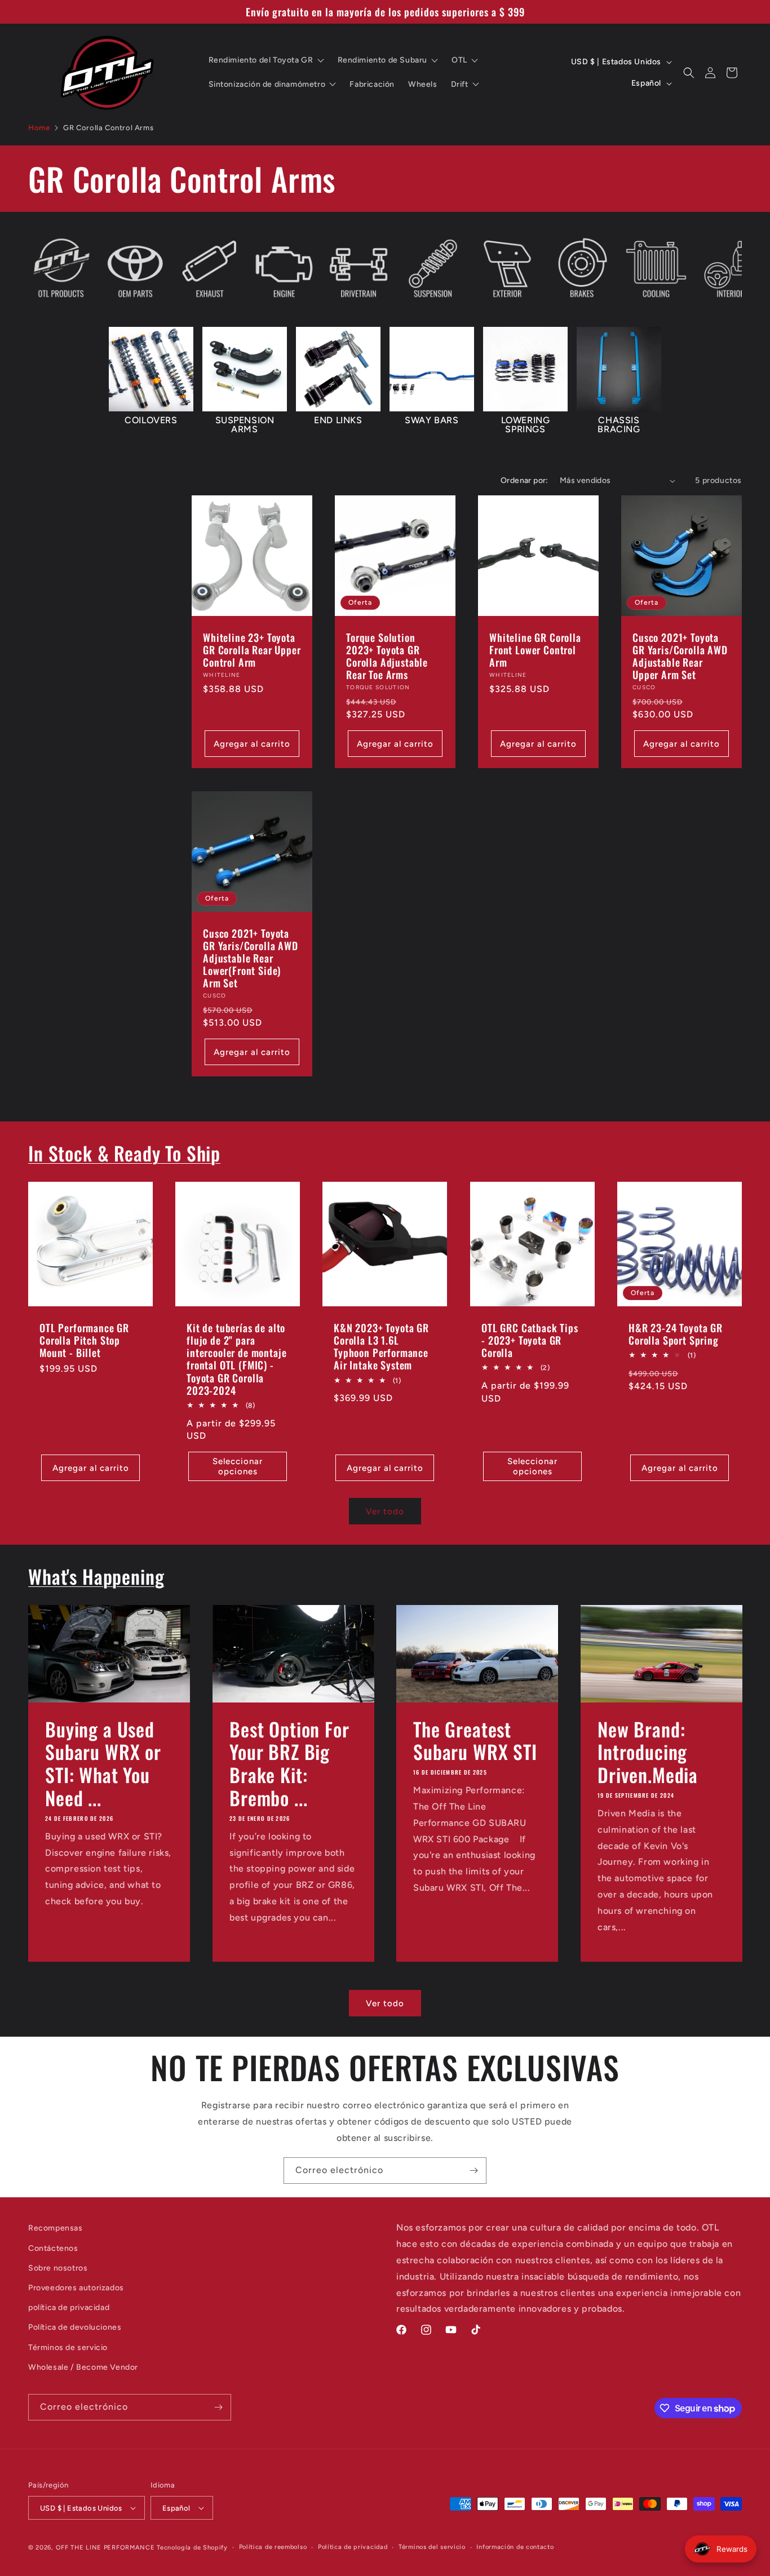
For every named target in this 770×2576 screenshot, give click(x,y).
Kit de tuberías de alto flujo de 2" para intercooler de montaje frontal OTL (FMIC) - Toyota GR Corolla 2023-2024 (236, 1359)
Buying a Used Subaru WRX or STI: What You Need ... (103, 1763)
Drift (460, 84)
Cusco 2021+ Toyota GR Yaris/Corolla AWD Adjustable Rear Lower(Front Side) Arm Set (251, 958)
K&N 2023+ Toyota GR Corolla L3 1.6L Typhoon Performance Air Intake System (381, 1346)
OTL (459, 60)
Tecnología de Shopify (192, 2548)
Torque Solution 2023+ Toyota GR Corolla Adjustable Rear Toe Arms (387, 656)
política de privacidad (69, 2307)
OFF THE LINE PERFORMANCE (107, 2548)
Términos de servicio (68, 2347)
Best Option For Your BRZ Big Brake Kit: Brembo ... (289, 1763)
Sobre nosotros (58, 2268)
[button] (689, 73)
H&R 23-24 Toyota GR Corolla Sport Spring (676, 1334)
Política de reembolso (273, 2547)
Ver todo (385, 1511)
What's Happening (96, 1576)
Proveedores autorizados (76, 2288)
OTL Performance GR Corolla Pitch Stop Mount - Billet (84, 1340)
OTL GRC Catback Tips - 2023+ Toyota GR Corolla (530, 1340)
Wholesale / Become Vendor (83, 2367)
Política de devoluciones (75, 2327)
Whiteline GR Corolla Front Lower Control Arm (535, 650)
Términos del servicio (432, 2547)
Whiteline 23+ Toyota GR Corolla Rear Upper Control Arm (252, 650)
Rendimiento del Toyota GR (261, 60)
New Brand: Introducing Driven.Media (648, 1752)
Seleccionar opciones (238, 1466)
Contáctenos (53, 2248)
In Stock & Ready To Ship (124, 1153)
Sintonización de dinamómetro (267, 84)
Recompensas (56, 2228)
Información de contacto (515, 2547)
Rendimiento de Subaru (383, 60)
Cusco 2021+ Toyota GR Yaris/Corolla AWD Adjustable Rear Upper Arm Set (680, 656)
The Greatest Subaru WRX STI (475, 1740)
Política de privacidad (353, 2547)
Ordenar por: (525, 480)
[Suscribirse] (473, 2171)
